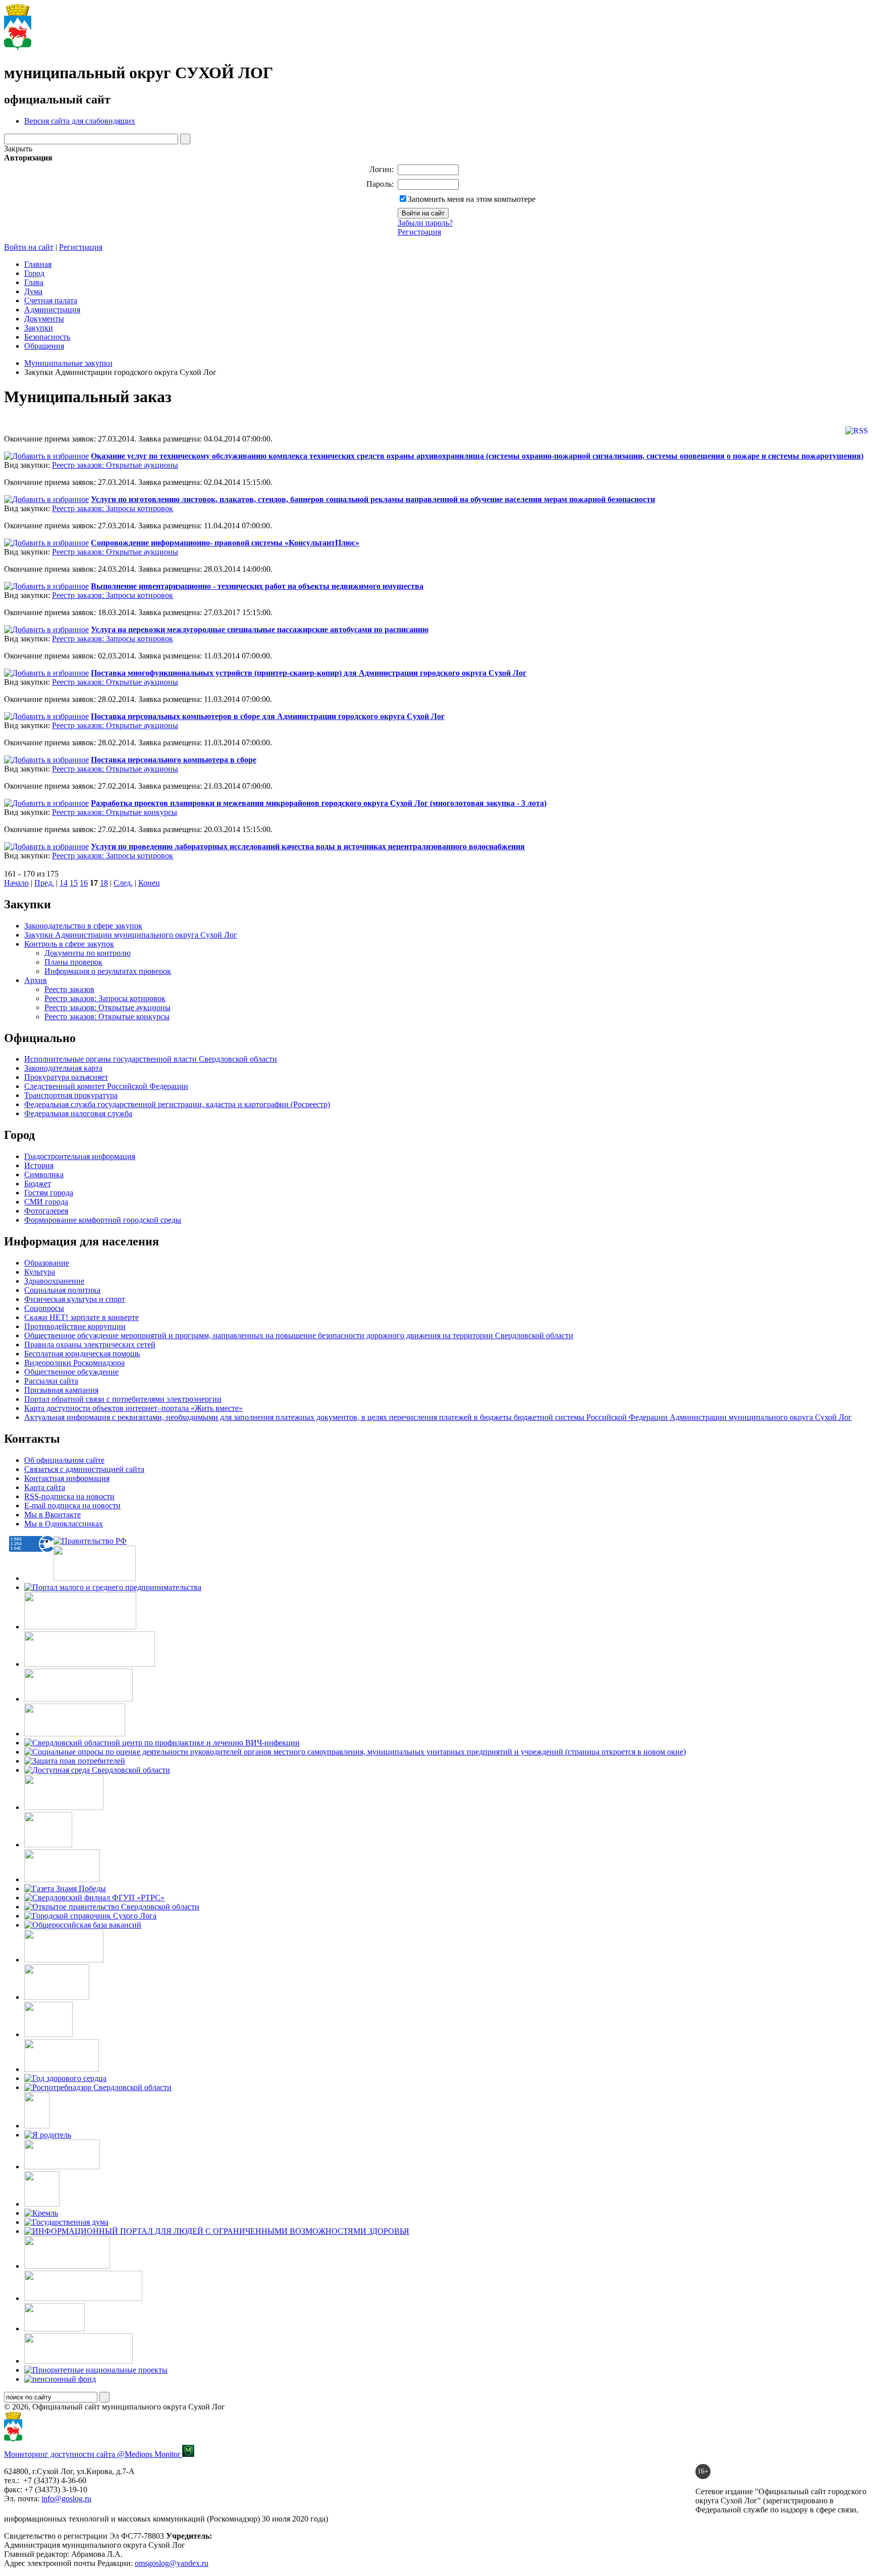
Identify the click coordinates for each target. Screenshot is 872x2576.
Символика (44, 1174)
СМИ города (46, 1202)
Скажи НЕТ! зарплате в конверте (81, 1317)
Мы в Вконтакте (52, 1515)
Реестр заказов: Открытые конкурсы (115, 812)
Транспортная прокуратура (71, 1095)
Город (34, 273)
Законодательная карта (63, 1068)
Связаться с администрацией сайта (84, 1469)
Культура (40, 1272)
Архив (36, 980)
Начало (16, 883)
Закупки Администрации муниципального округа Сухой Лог (131, 935)
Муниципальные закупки (68, 363)
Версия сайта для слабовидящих (80, 121)
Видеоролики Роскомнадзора (74, 1363)
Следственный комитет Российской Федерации (106, 1086)
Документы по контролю (88, 953)
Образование (47, 1263)
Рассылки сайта (51, 1381)
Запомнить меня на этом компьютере (472, 199)
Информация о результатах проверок (108, 971)
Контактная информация (67, 1478)
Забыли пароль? (425, 223)
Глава (34, 282)
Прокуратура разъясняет (66, 1077)
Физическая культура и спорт (75, 1299)
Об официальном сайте (64, 1460)
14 (64, 883)
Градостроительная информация (80, 1156)
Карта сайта (45, 1487)
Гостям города (49, 1193)
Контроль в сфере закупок (69, 944)
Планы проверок (73, 962)
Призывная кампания (61, 1390)
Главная (38, 264)
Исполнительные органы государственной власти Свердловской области (151, 1059)
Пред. (44, 883)
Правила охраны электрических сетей (90, 1345)
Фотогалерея (46, 1211)
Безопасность (47, 337)
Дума (33, 291)
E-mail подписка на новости (72, 1505)
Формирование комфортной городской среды (103, 1220)
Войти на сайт (29, 247)
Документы (44, 319)
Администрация (52, 310)
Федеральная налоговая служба (78, 1113)
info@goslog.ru (66, 2499)
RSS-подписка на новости (69, 1496)
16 (84, 883)
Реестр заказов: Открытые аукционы (115, 465)
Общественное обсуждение (71, 1372)
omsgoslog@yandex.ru (172, 2563)
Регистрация (419, 232)
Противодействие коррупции (75, 1326)
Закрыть (18, 149)
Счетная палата (51, 300)
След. (123, 883)
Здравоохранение (54, 1281)
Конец (149, 883)
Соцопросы (44, 1308)
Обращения (44, 346)
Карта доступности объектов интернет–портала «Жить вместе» (133, 1408)
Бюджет (38, 1184)
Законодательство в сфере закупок (83, 926)
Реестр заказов (69, 989)
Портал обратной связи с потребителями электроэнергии (123, 1399)
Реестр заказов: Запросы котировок (113, 508)
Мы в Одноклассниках (64, 1524)
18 (104, 883)
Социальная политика (62, 1290)
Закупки (39, 328)
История (39, 1165)
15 (74, 883)
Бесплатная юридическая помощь (82, 1354)
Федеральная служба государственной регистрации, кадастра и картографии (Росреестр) (177, 1104)
